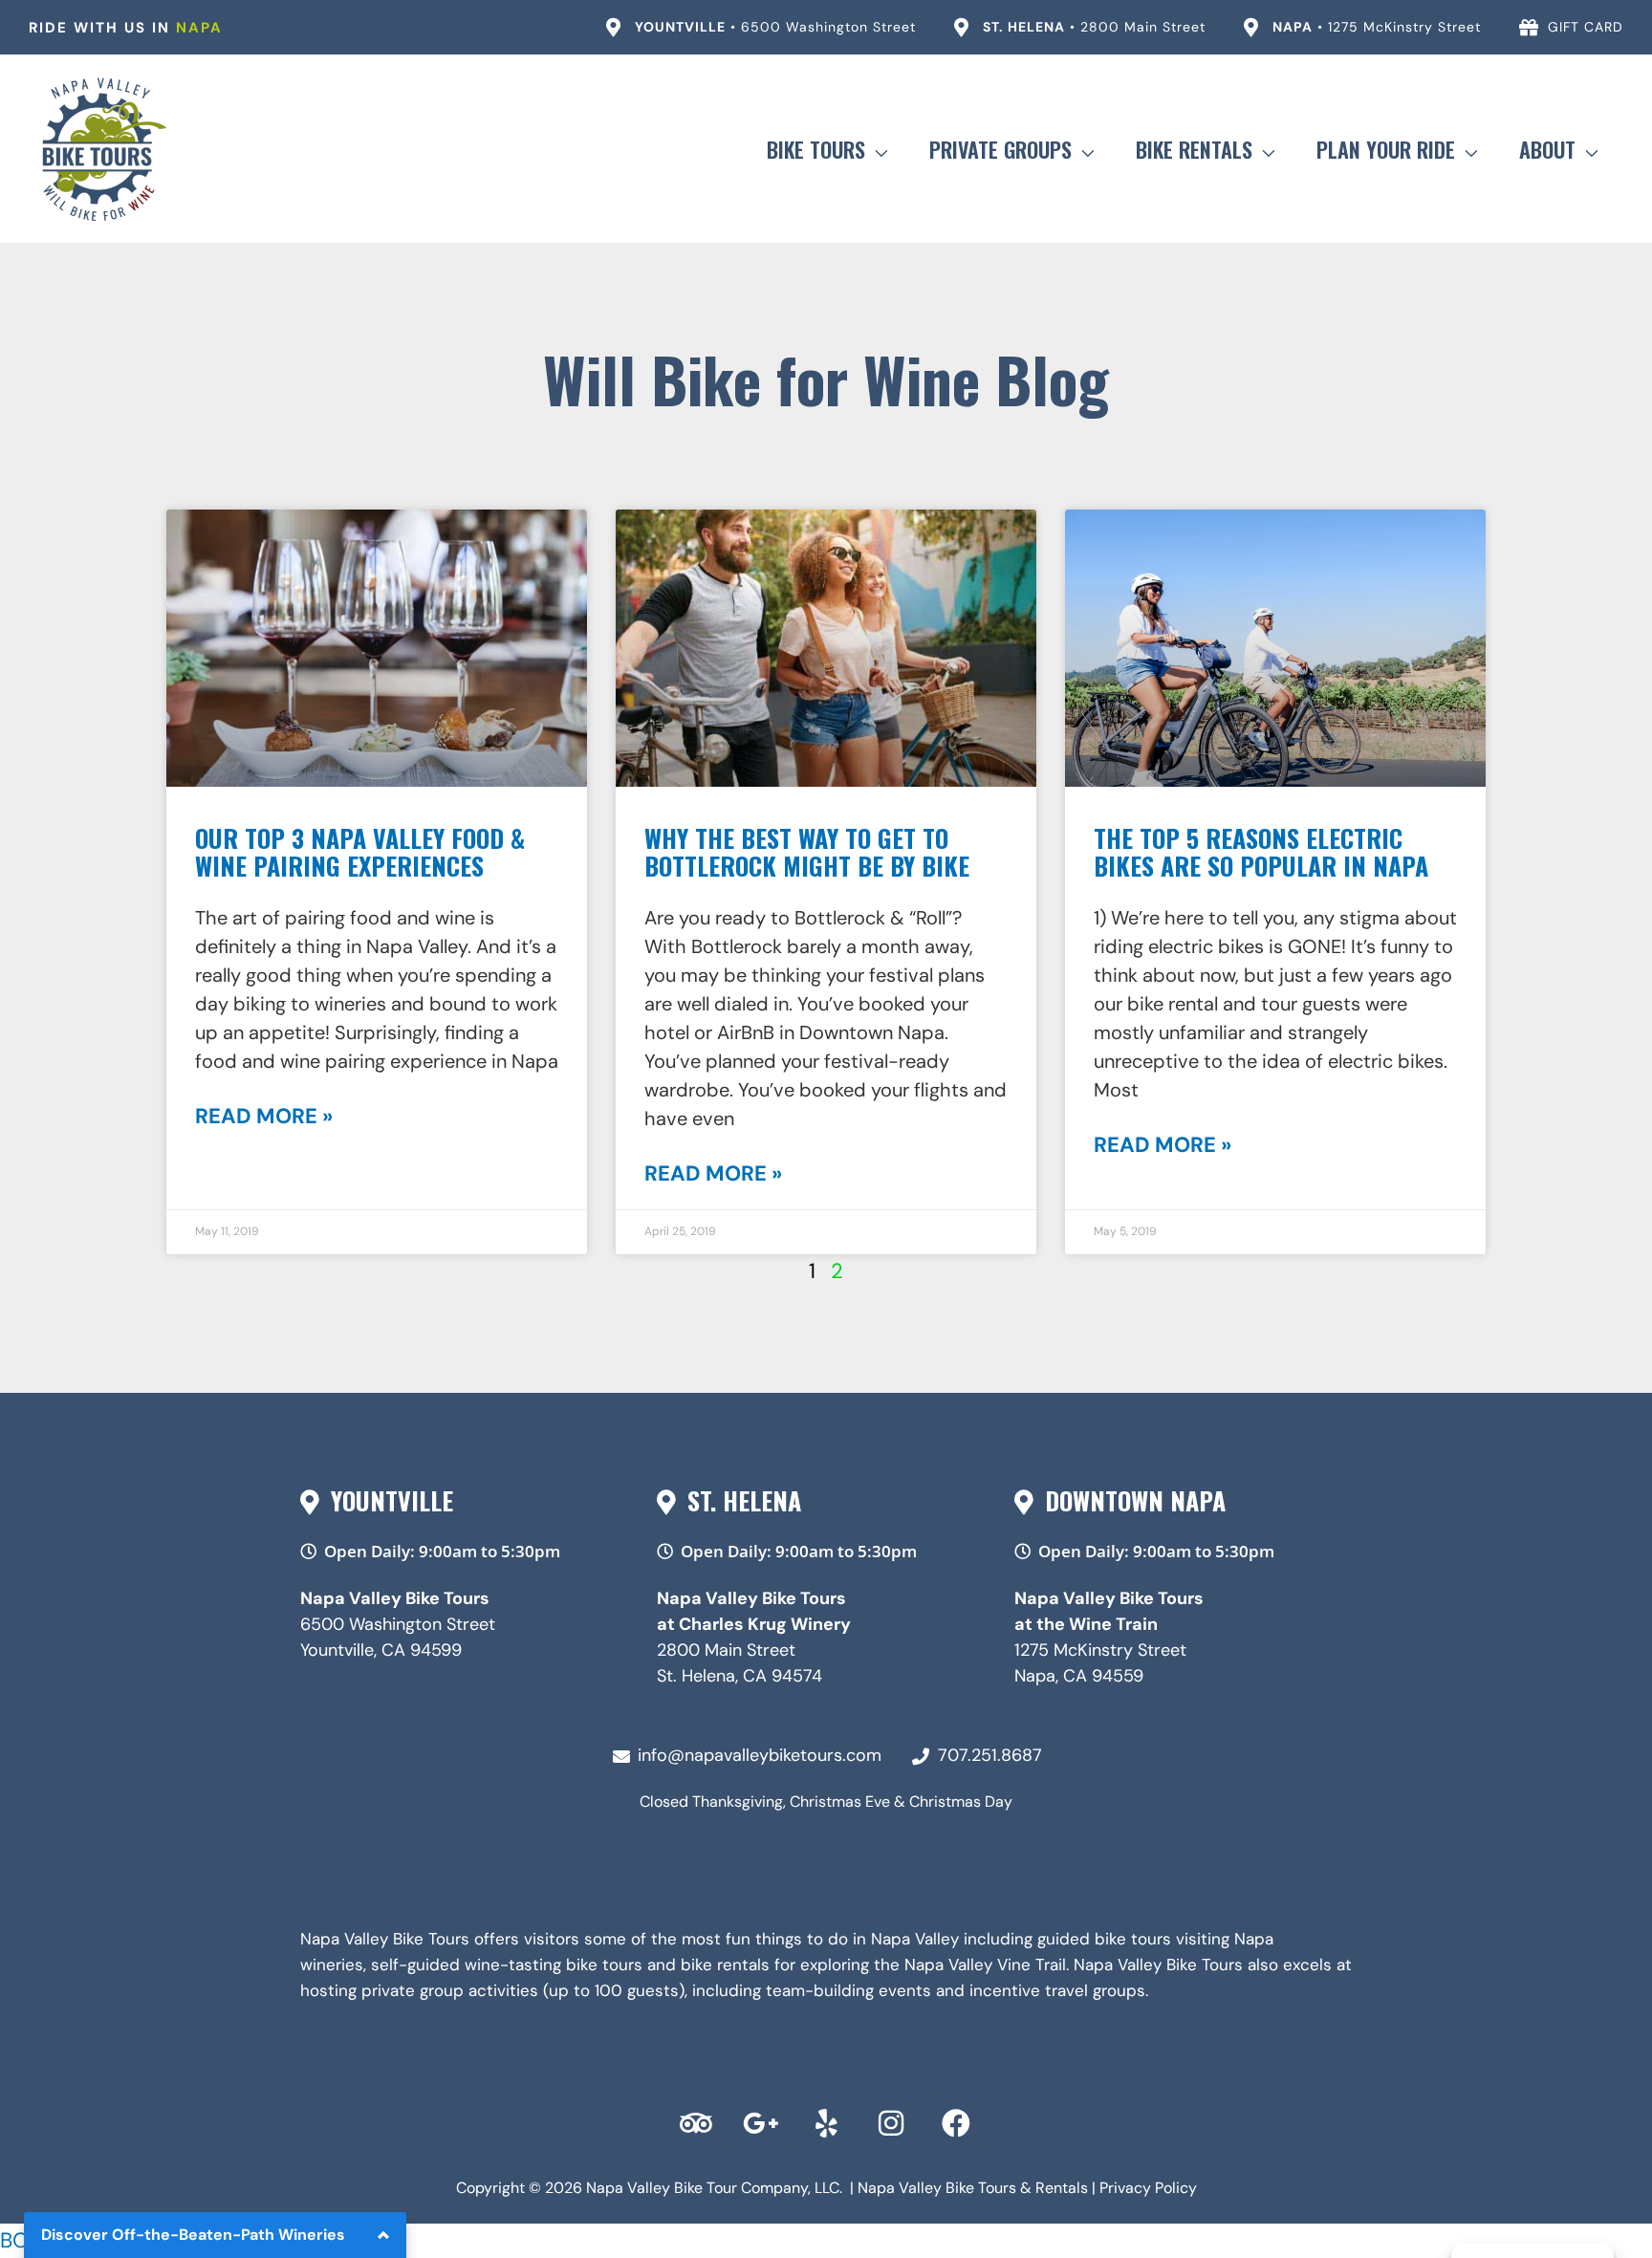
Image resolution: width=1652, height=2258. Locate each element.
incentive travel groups (1057, 1990)
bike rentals (725, 1965)
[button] (876, 149)
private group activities (450, 1990)
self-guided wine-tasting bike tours (507, 1965)
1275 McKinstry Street (1100, 1650)
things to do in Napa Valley (857, 1939)
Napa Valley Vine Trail (985, 1965)
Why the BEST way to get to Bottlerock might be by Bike (807, 852)
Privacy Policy (1148, 2188)
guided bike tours (1104, 1939)
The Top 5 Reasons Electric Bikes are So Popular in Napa (1261, 852)
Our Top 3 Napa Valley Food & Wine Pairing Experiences (360, 852)
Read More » (264, 1116)
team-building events (848, 1990)
